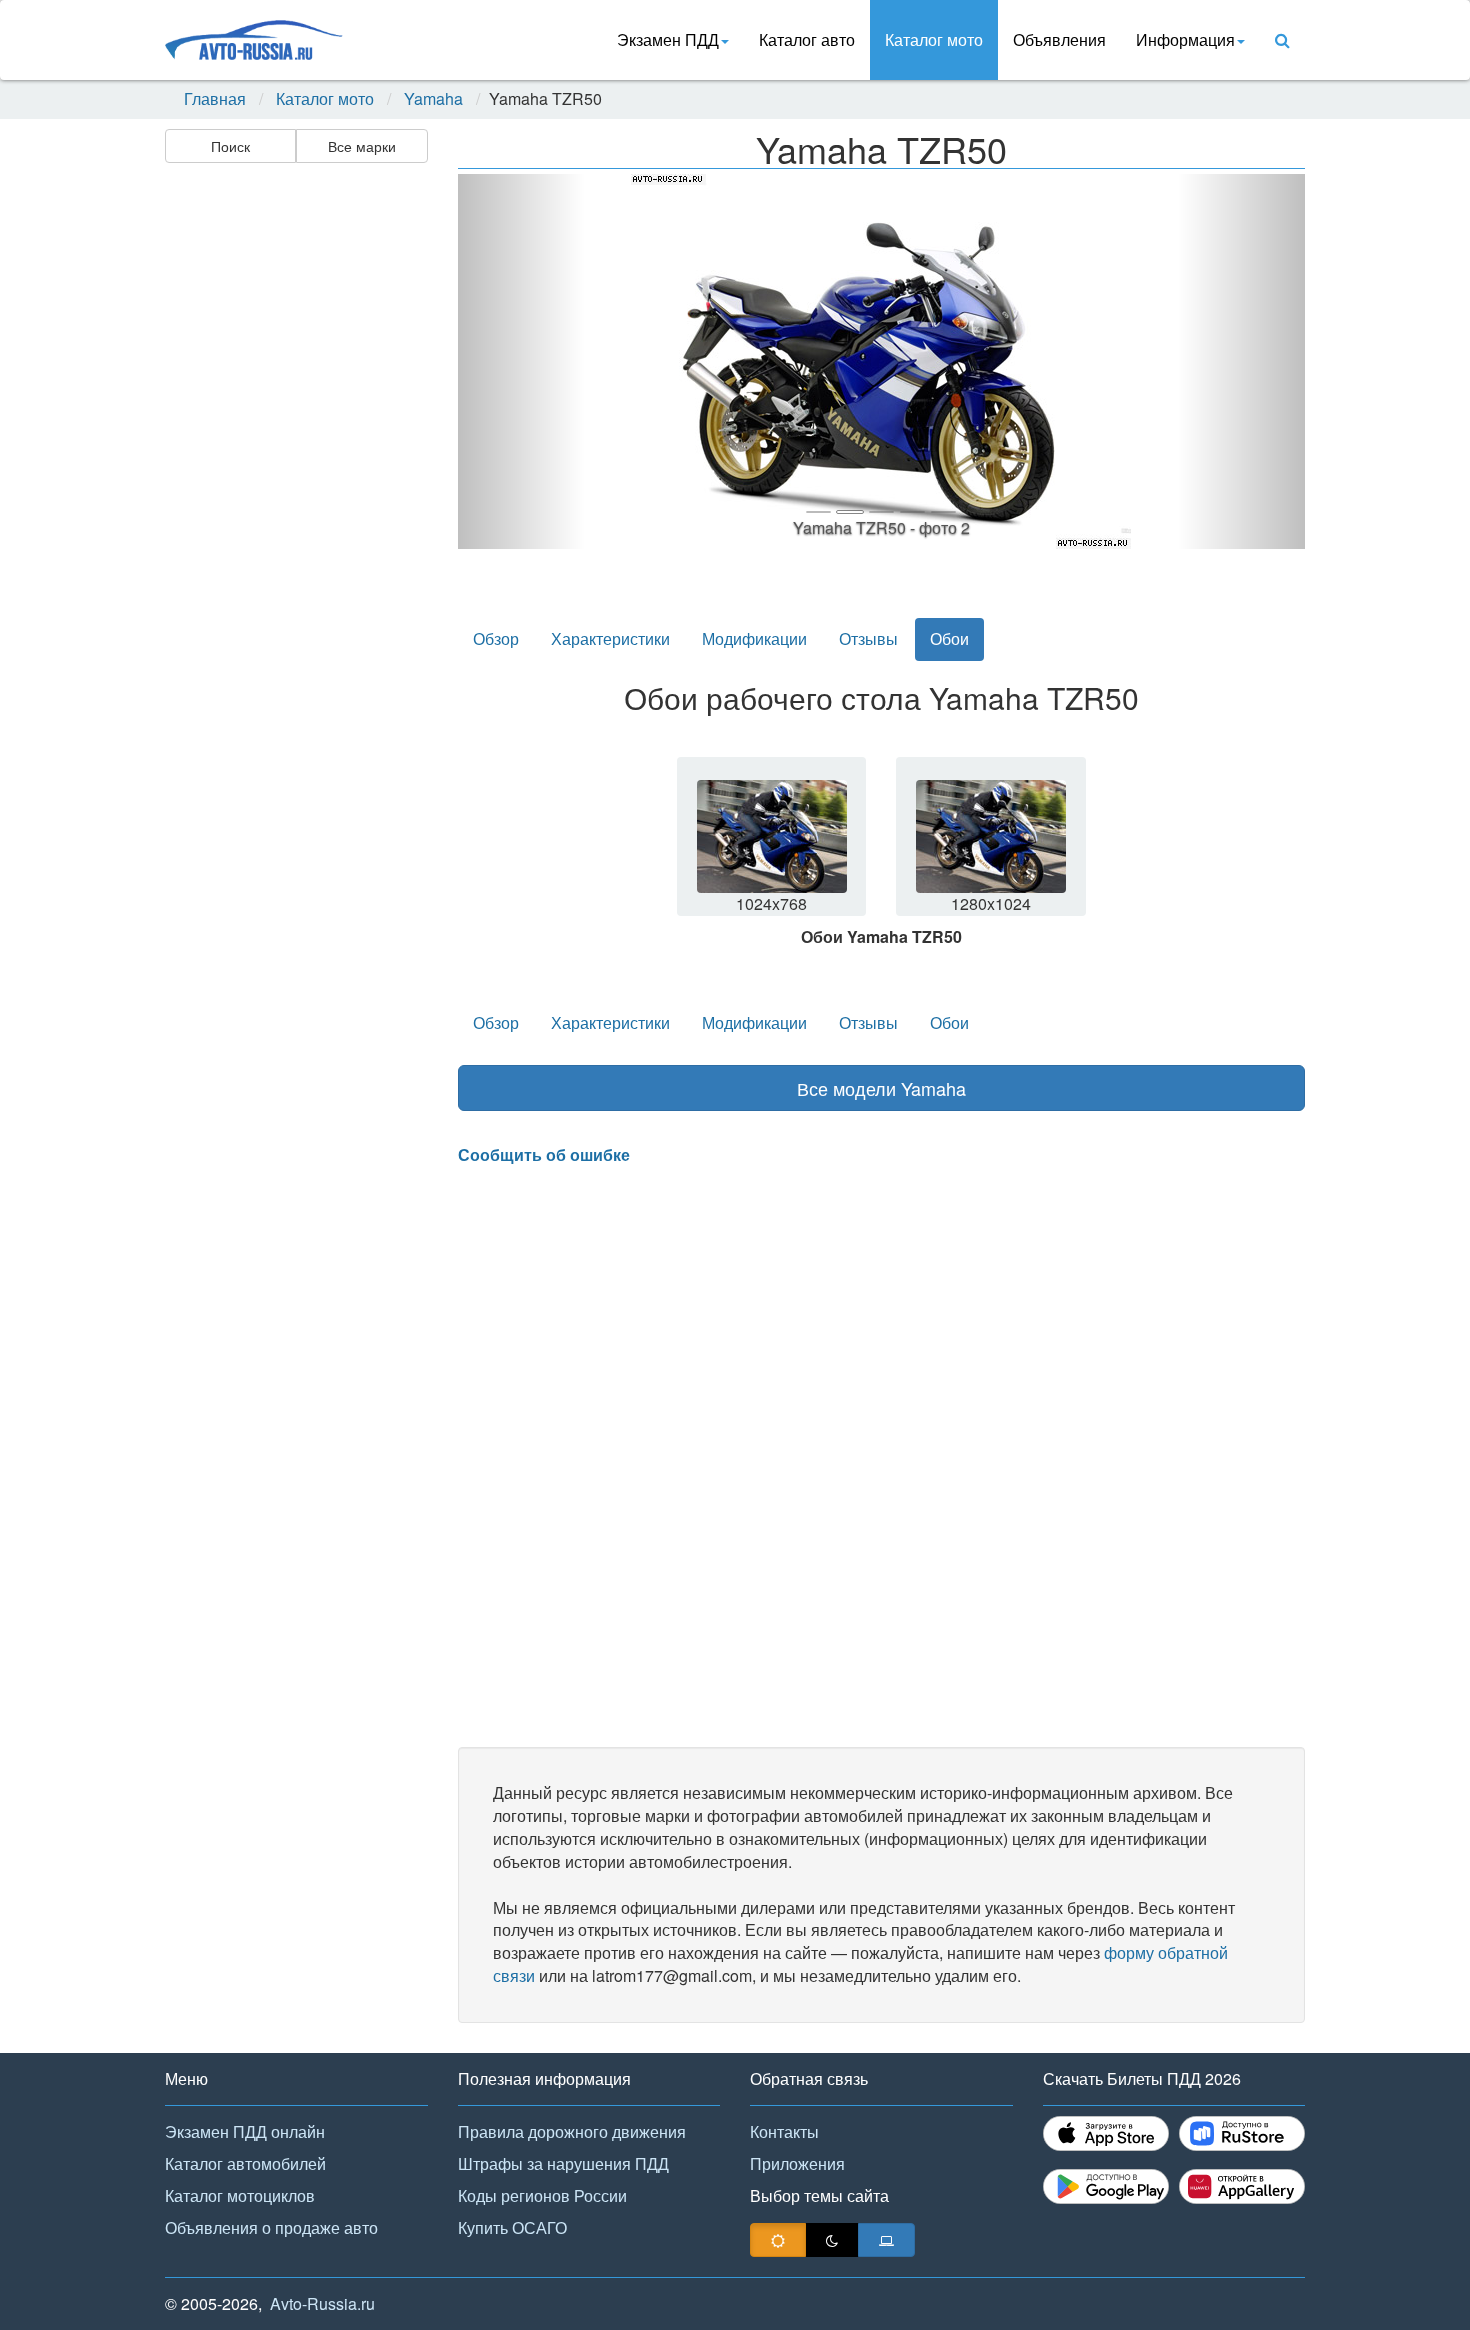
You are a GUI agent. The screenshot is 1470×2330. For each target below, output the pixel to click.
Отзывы (868, 638)
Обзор (496, 638)
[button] (521, 361)
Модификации (754, 638)
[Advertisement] (295, 486)
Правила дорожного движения (572, 2131)
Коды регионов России (542, 2195)
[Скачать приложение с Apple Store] (1106, 2133)
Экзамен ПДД (668, 39)
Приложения (797, 2163)
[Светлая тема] (778, 2240)
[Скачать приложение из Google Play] (1106, 2186)
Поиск (230, 146)
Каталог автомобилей (245, 2163)
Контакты (784, 2131)
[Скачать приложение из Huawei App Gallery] (1242, 2186)
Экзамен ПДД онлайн (245, 2131)
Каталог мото (934, 39)
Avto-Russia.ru (322, 2303)
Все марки (362, 146)
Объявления (1059, 39)
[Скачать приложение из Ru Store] (1242, 2133)
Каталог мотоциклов (240, 2195)
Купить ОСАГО (512, 2227)
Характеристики (610, 638)
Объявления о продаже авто (271, 2227)
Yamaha (433, 99)
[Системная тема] (886, 2240)
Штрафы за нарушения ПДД (563, 2163)
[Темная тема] (832, 2240)
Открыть (773, 849)
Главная (215, 99)
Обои (949, 638)
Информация (1185, 39)
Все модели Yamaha (881, 1088)
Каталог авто (807, 39)
